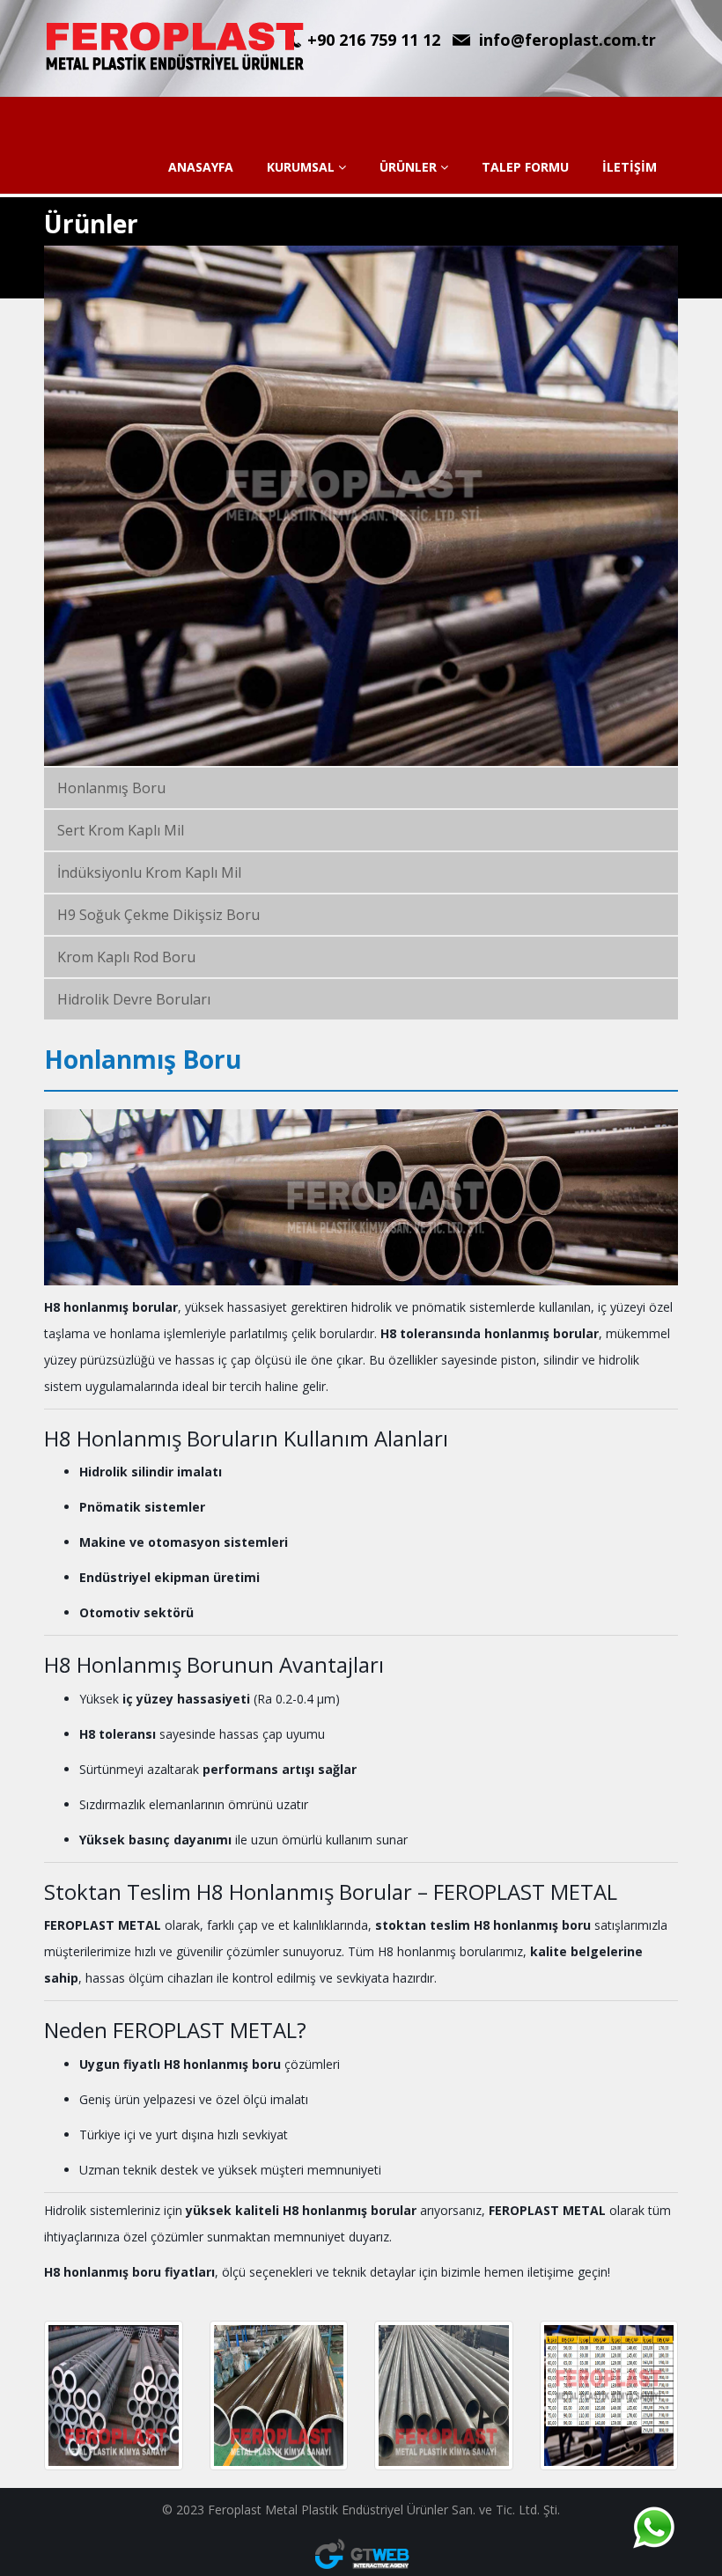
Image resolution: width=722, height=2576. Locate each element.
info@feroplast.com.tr (567, 40)
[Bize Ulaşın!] (653, 2528)
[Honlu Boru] (444, 2396)
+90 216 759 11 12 (374, 40)
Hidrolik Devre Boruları (134, 999)
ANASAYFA (201, 167)
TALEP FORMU (525, 167)
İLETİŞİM (630, 167)
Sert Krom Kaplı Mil (121, 830)
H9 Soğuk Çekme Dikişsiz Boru (158, 915)
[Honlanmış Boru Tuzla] (114, 2396)
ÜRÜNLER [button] (410, 167)
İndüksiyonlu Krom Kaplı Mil (149, 872)
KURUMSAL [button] (302, 167)
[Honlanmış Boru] (279, 2396)
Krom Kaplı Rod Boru (126, 957)
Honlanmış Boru (111, 788)
